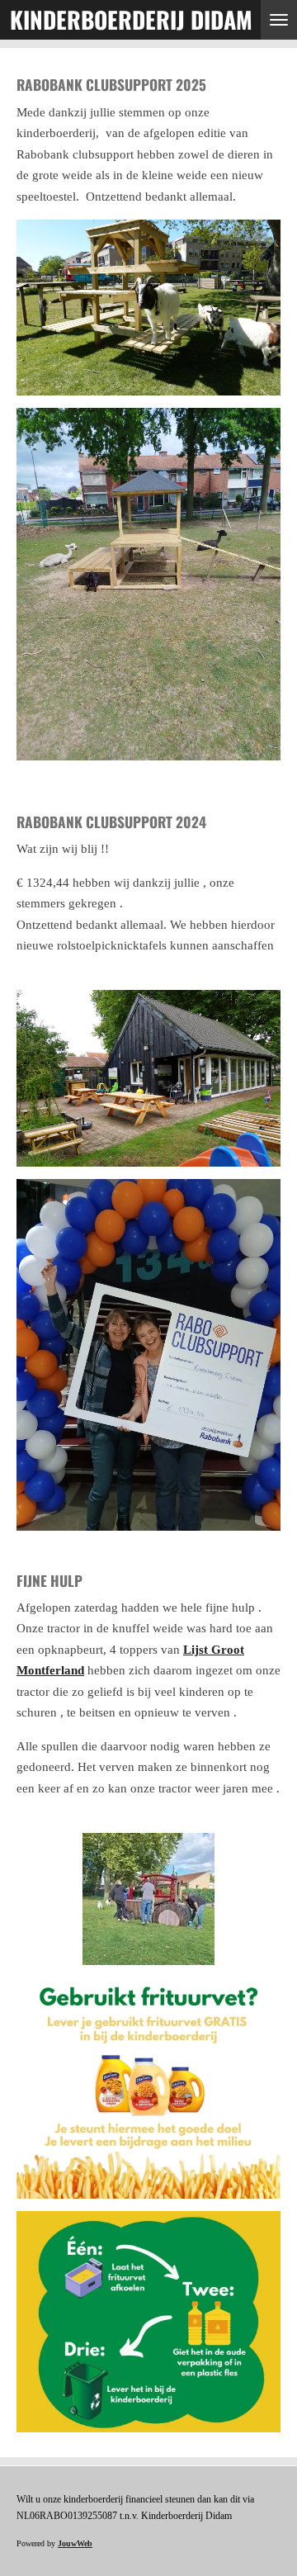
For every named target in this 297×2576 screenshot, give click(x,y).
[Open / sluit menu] (279, 20)
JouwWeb (75, 2543)
